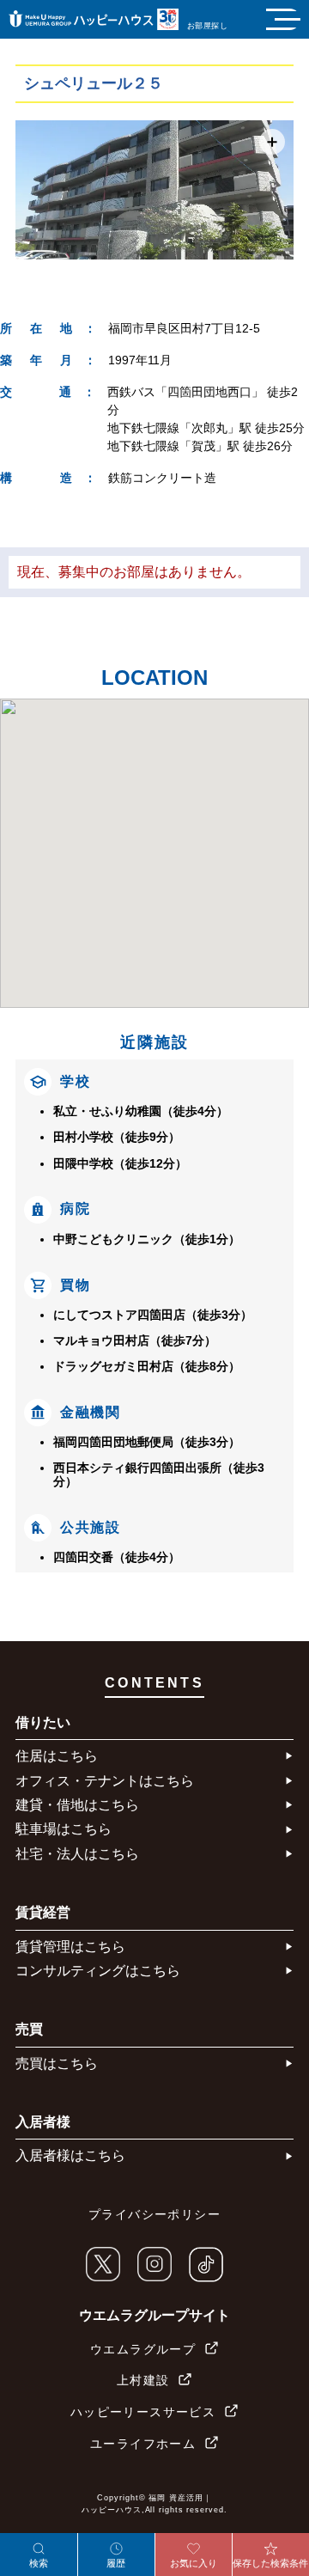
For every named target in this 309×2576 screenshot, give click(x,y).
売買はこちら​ (57, 2063)
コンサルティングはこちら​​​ (98, 1971)
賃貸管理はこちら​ (70, 1947)
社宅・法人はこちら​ (77, 1854)
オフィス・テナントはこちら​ (105, 1781)
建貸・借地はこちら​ (77, 1805)
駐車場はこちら (64, 1829)
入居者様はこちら (70, 2155)
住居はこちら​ (57, 1756)
